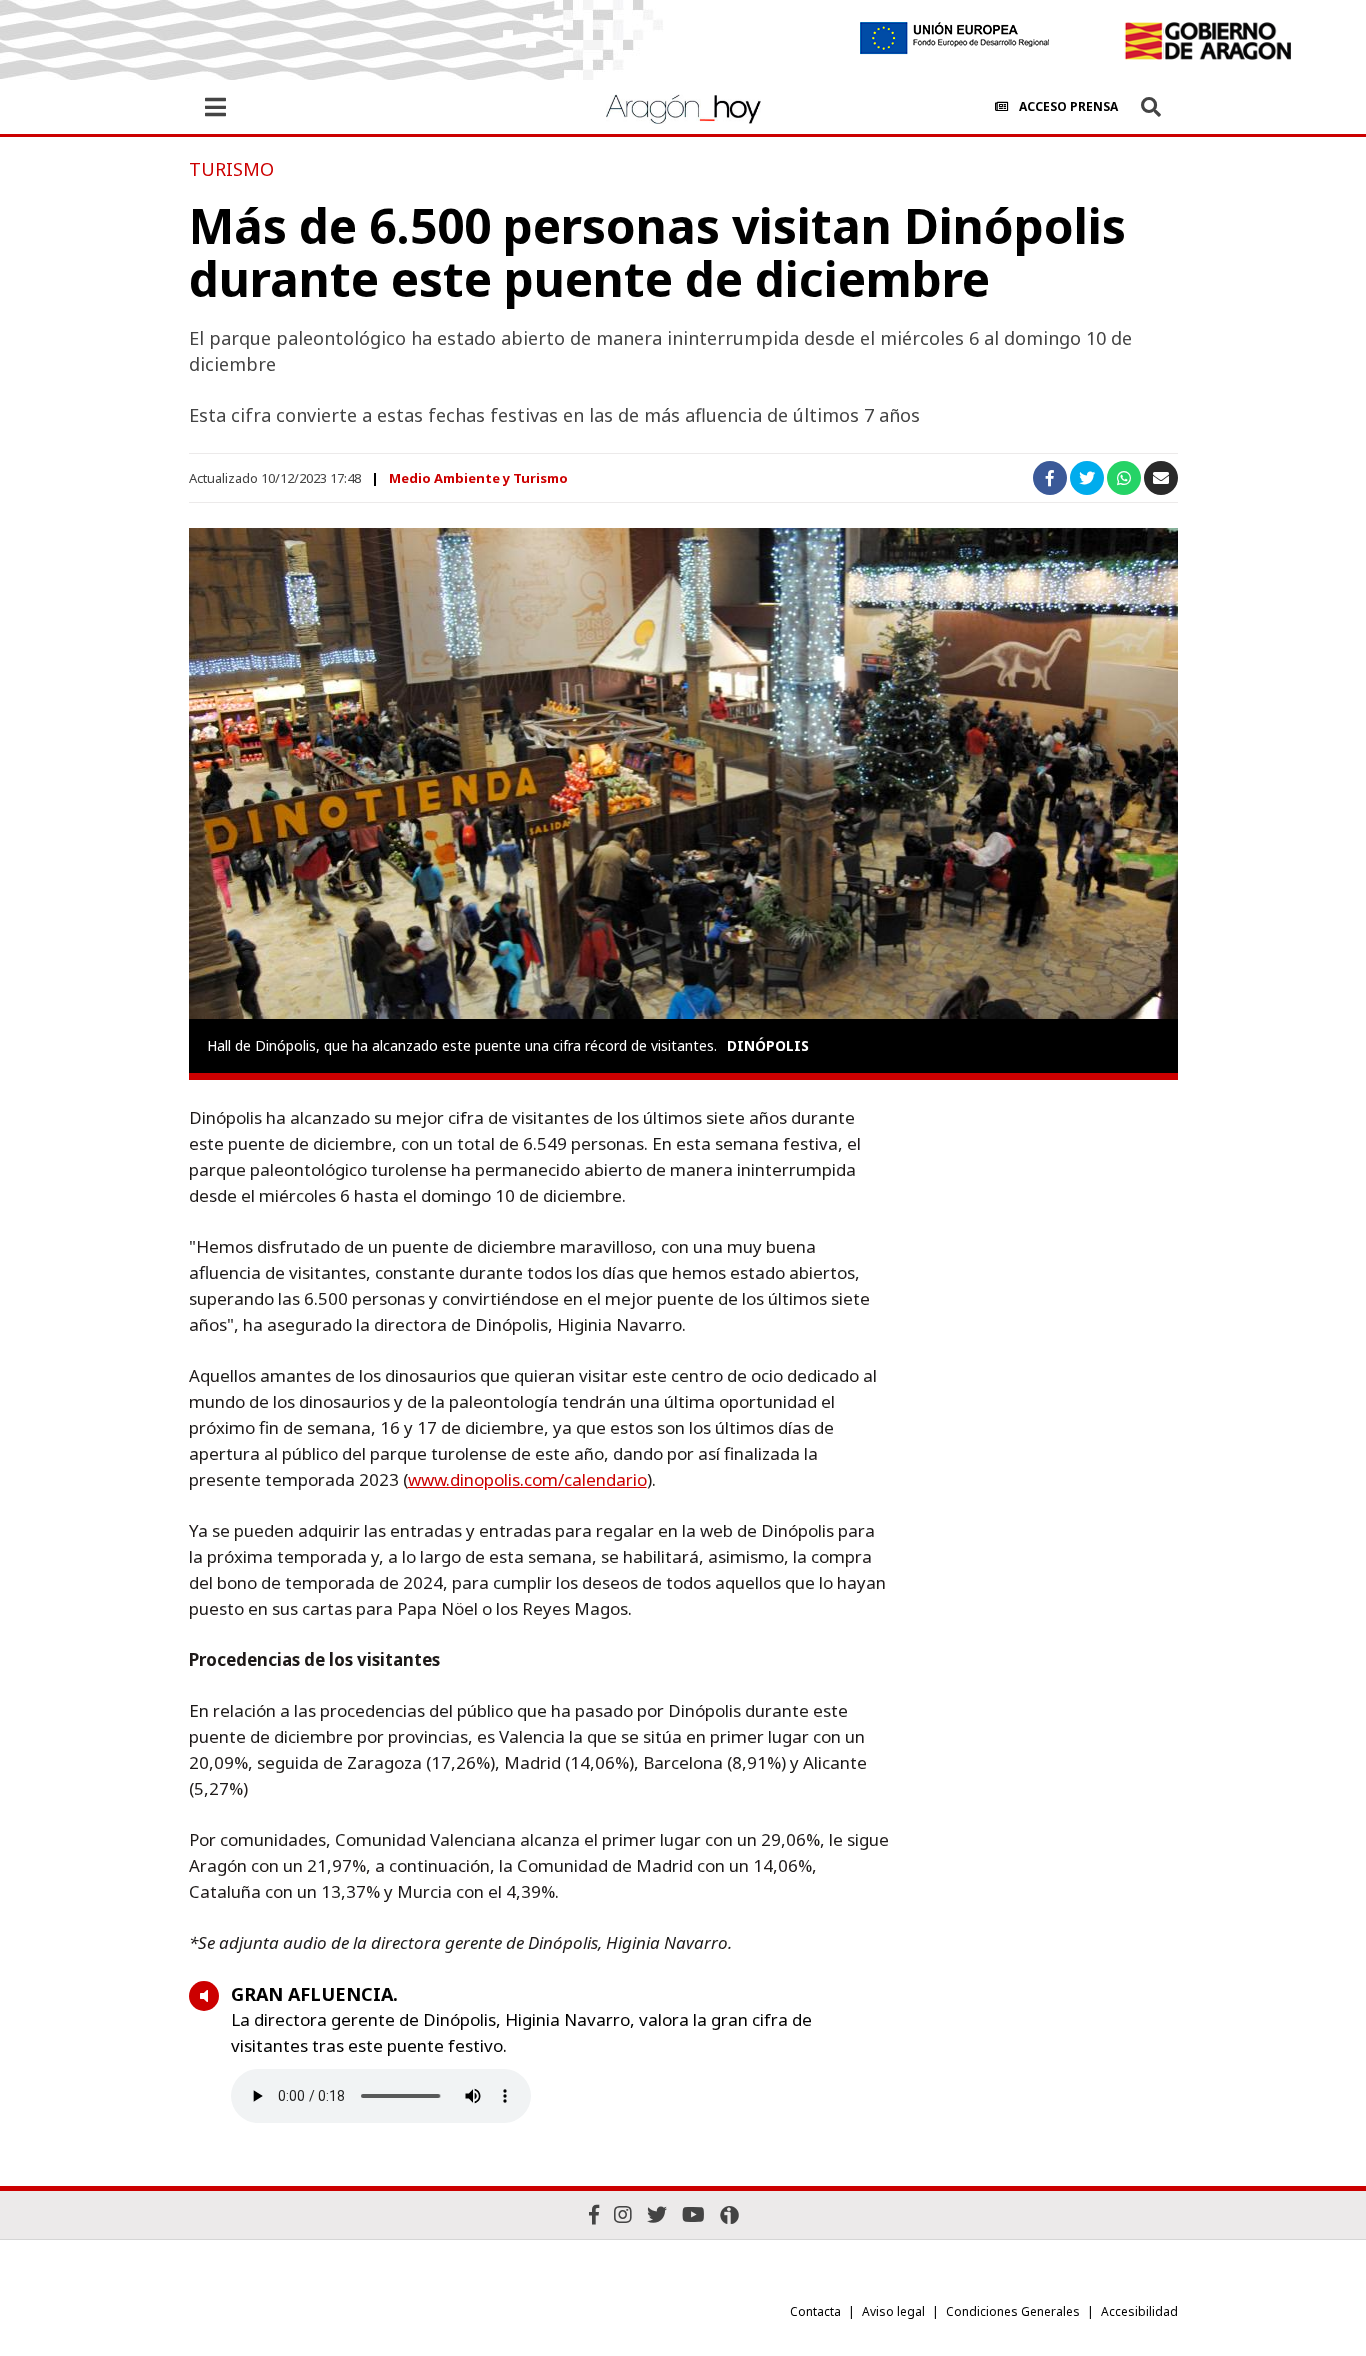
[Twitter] (657, 2214)
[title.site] (1207, 41)
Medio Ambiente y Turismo (478, 478)
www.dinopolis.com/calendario (527, 1479)
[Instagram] (623, 2214)
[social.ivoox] (729, 2215)
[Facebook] (594, 2214)
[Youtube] (693, 2214)
